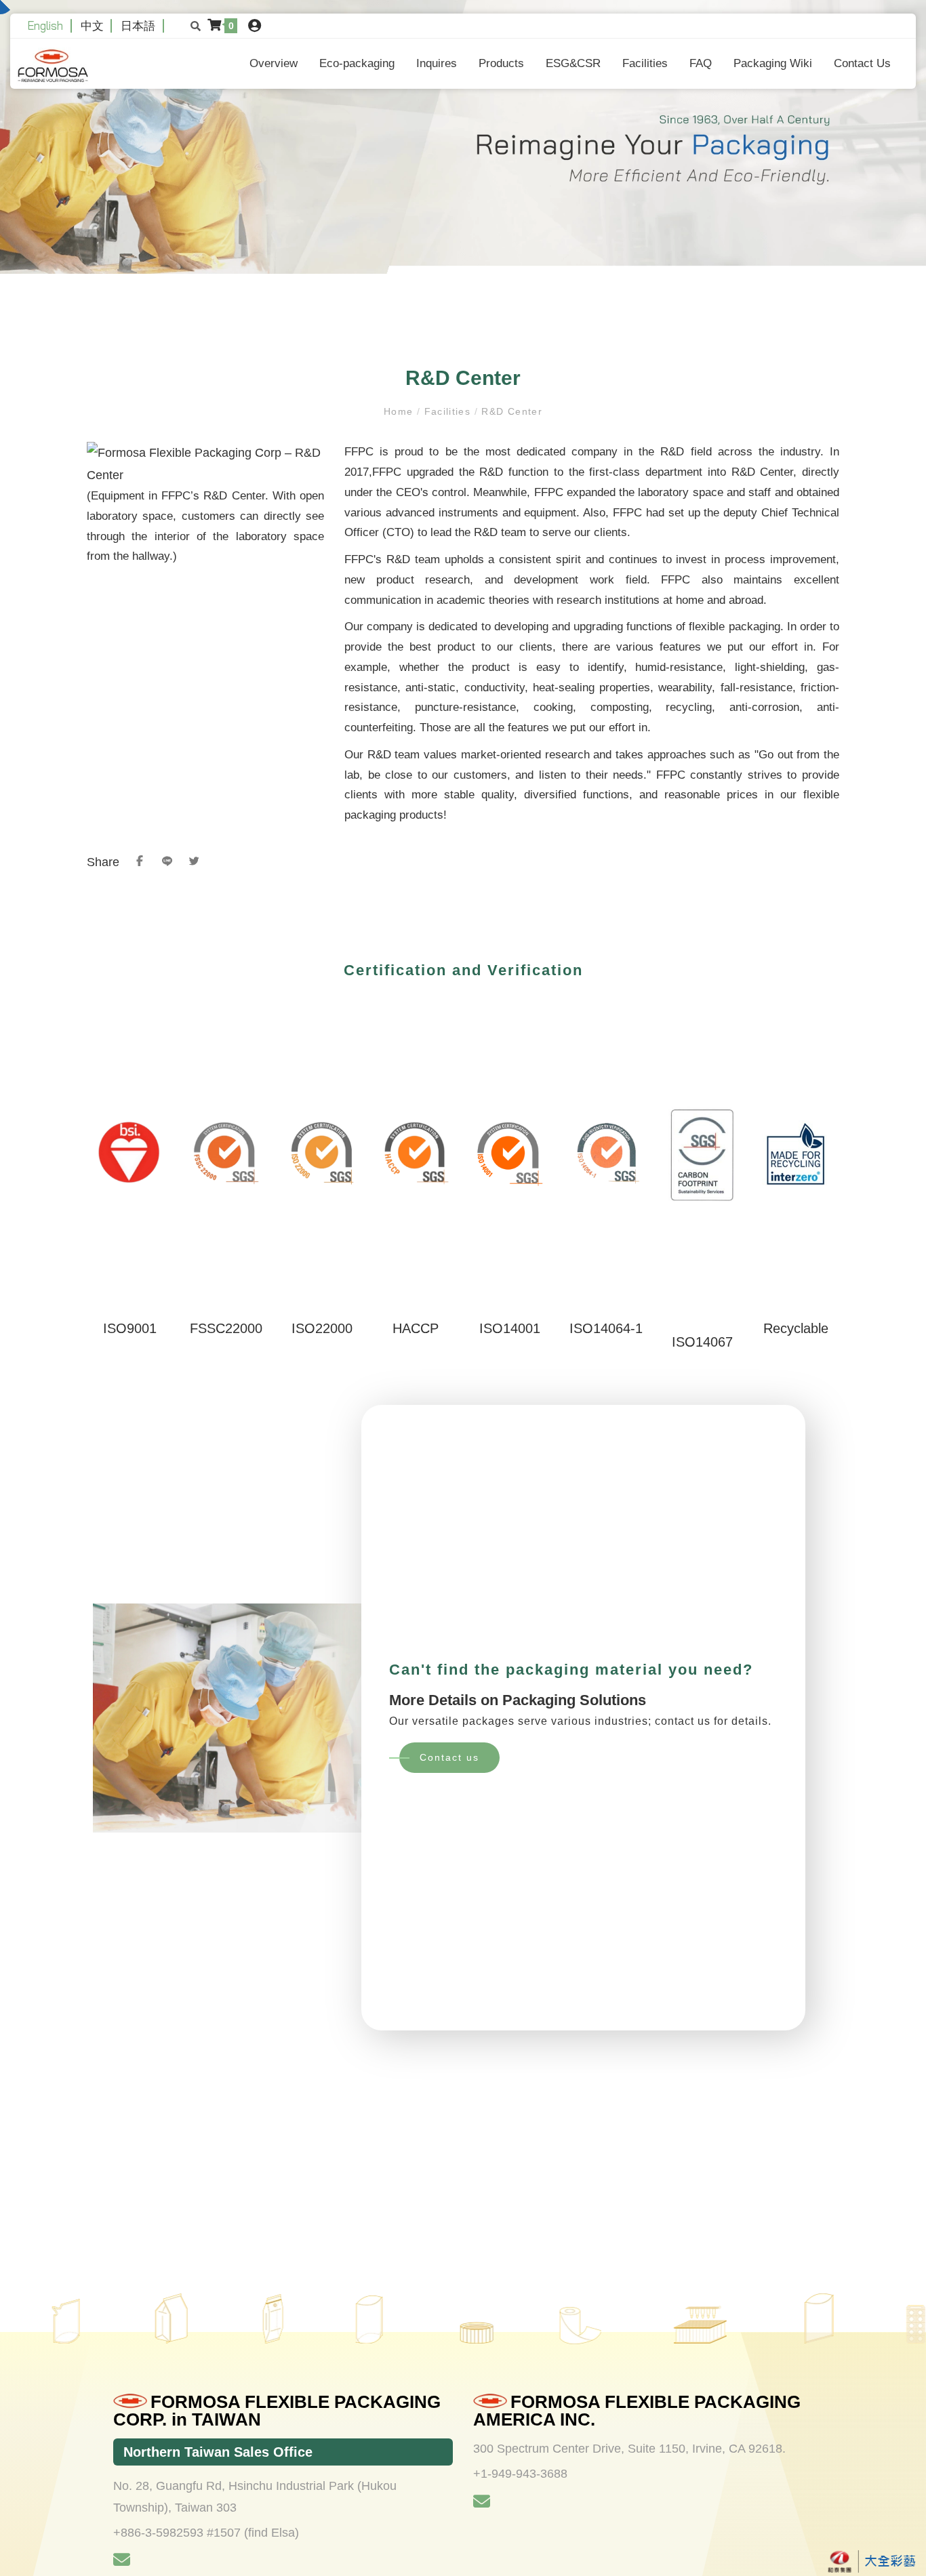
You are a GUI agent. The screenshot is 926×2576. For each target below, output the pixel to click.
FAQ (701, 63)
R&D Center (510, 411)
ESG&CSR (573, 63)
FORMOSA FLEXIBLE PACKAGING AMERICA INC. (637, 2411)
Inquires (437, 63)
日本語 (138, 25)
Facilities (645, 63)
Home (400, 411)
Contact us (449, 1757)
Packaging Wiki (773, 63)
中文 (92, 25)
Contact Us (862, 63)
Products (501, 63)
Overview (274, 63)
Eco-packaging (357, 63)
